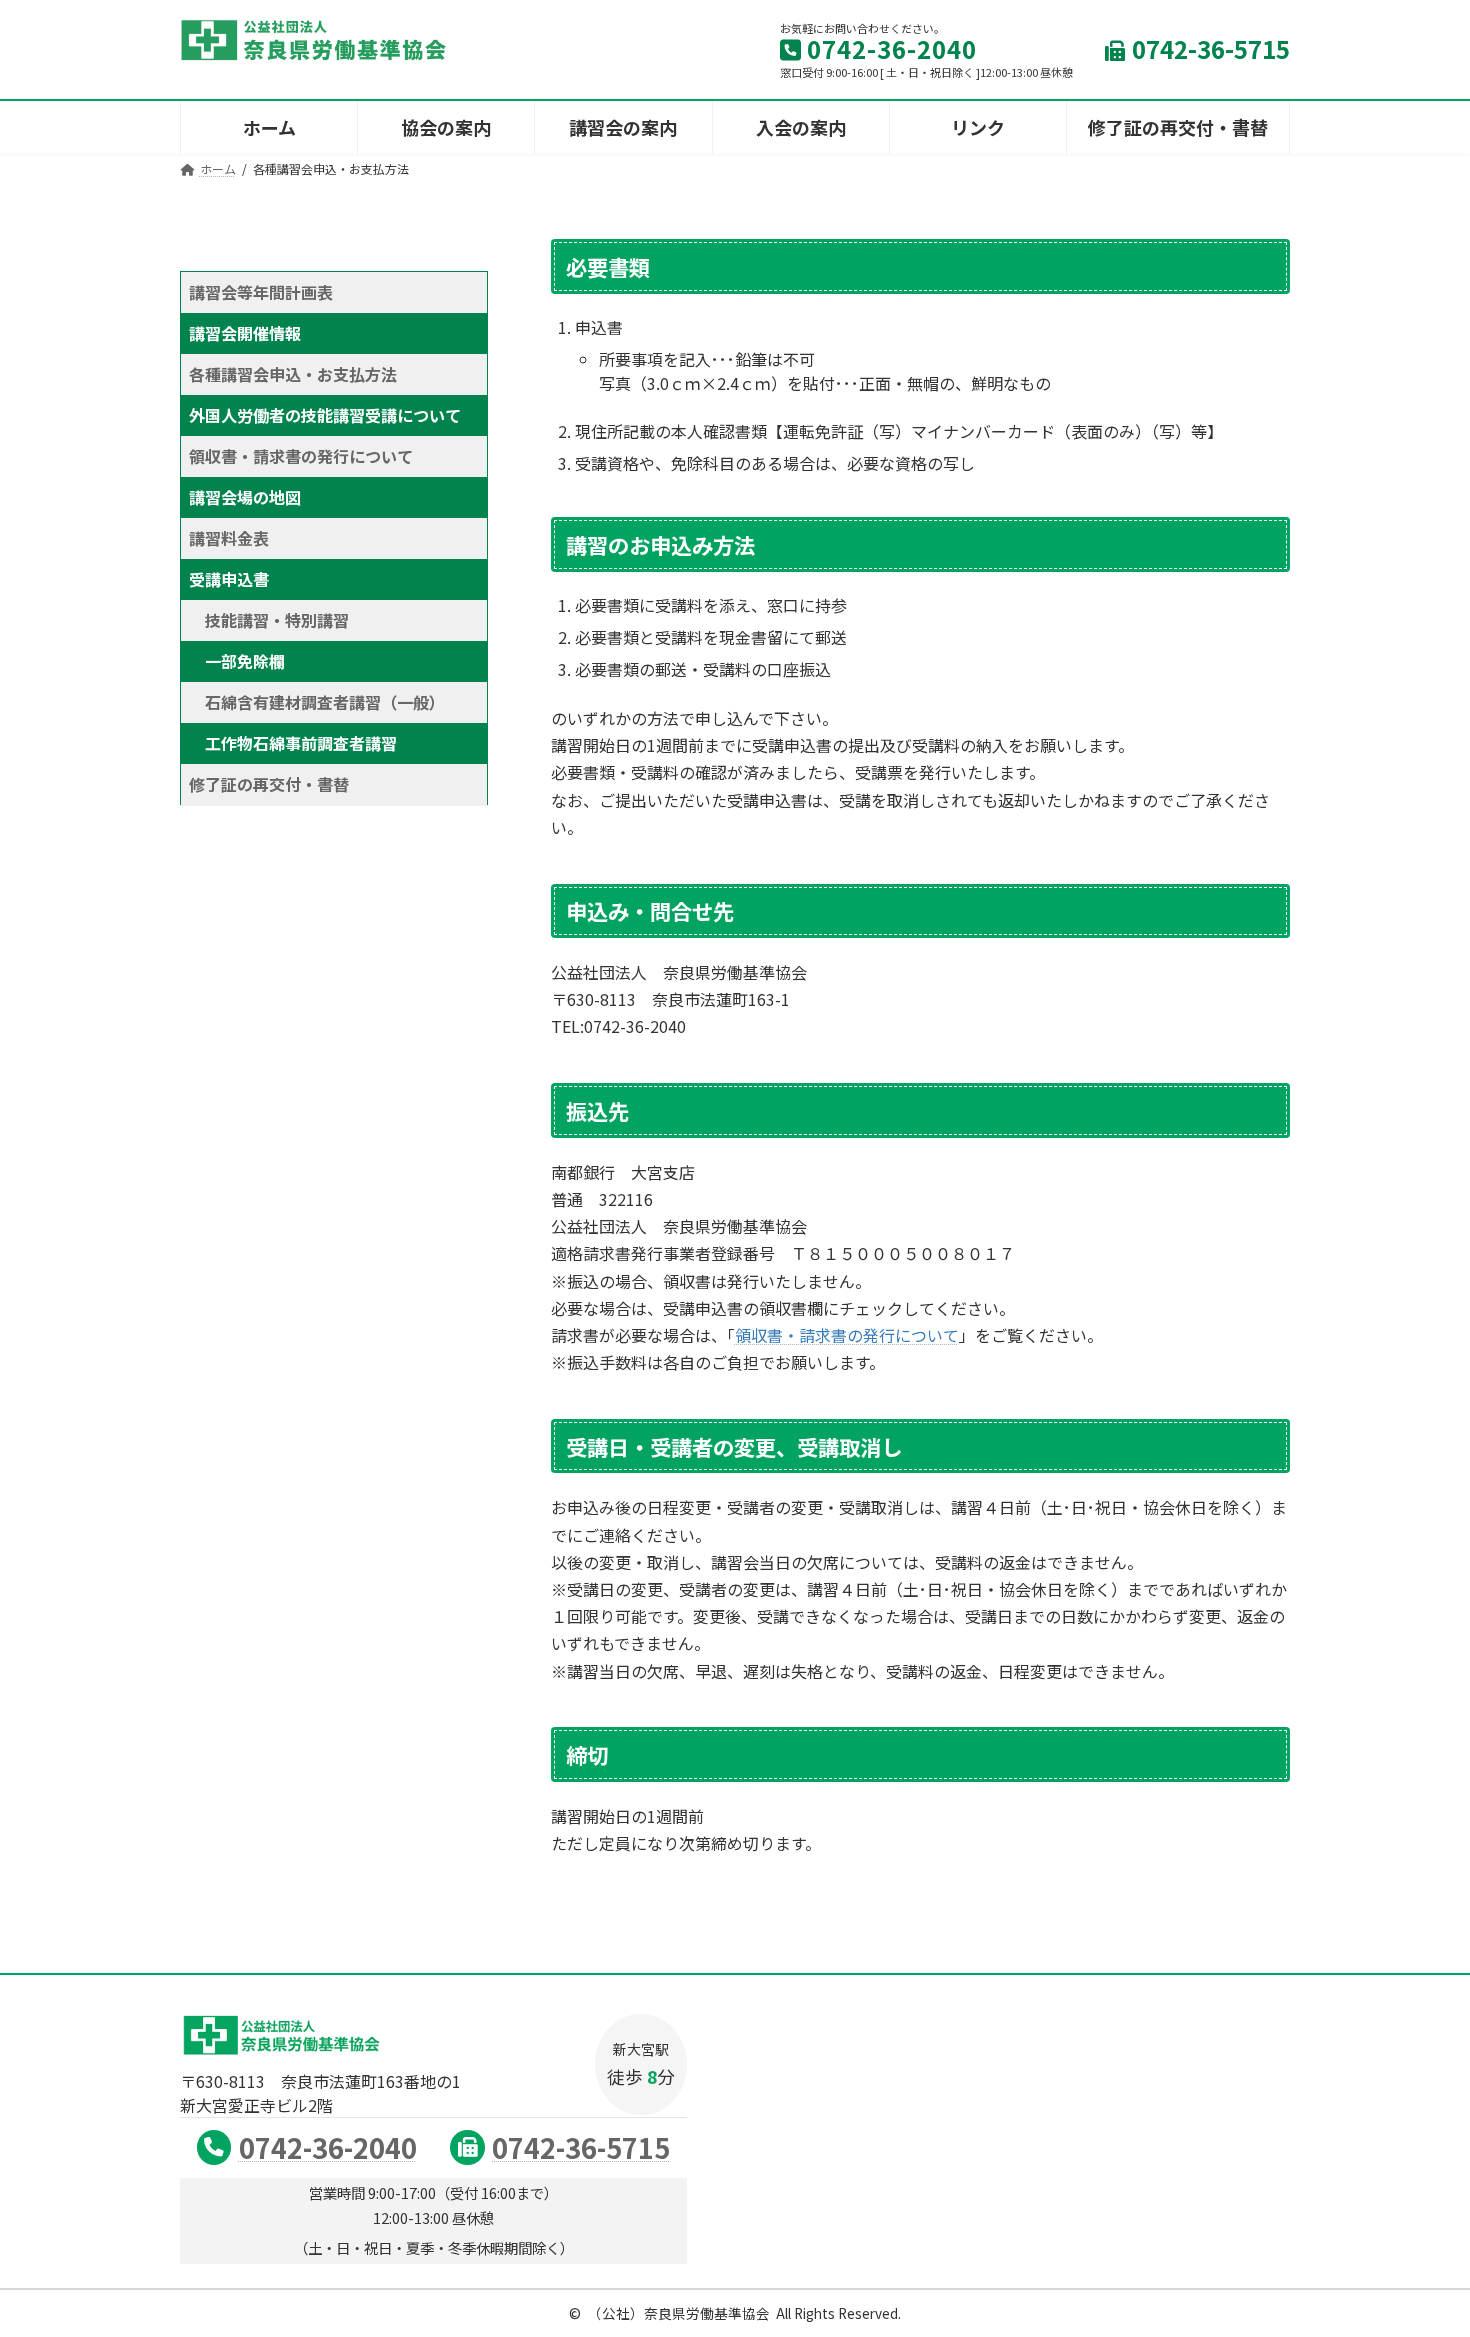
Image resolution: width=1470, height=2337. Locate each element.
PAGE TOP (1420, 2248)
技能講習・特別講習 (277, 620)
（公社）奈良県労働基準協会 (679, 2313)
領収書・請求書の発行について (847, 1335)
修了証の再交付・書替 (269, 784)
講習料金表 (229, 538)
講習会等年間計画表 (261, 292)
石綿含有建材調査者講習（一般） (321, 702)
